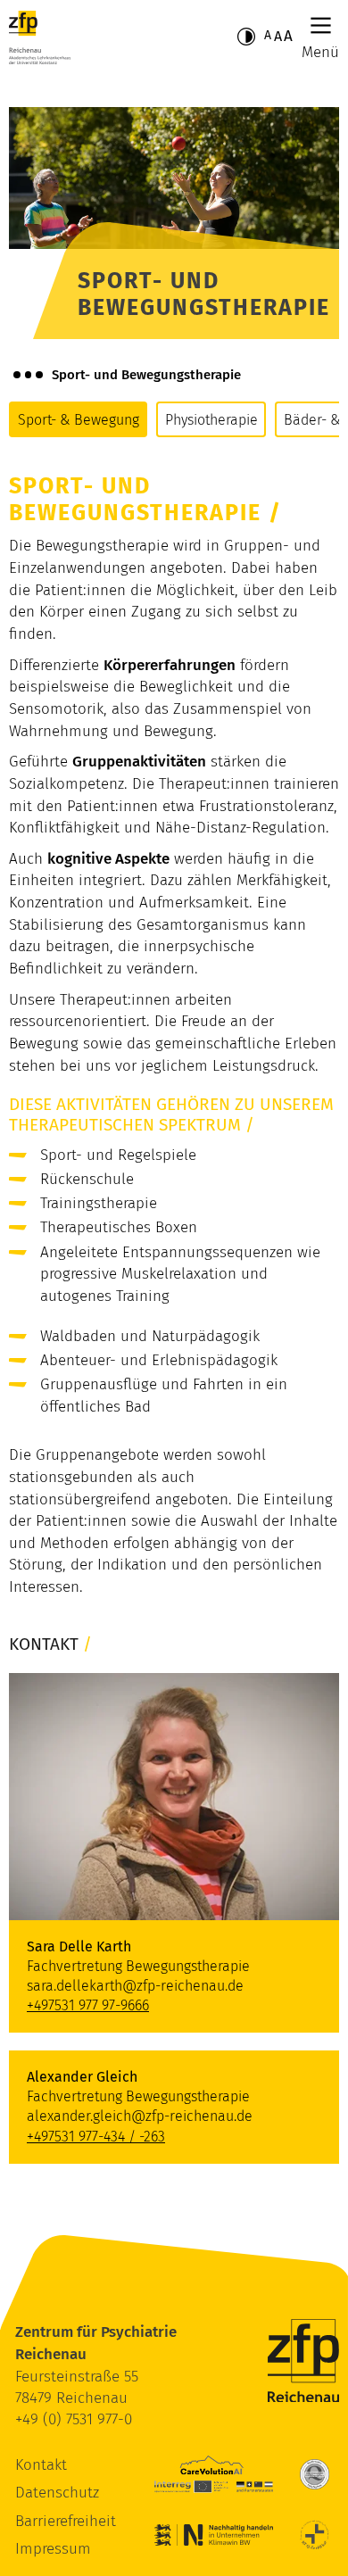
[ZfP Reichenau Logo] (40, 37)
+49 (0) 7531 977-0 (74, 2419)
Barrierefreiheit (66, 2521)
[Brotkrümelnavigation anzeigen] (28, 375)
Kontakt (41, 2465)
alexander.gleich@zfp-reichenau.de (140, 2116)
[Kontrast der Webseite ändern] (246, 37)
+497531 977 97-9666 (88, 2005)
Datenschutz (57, 2493)
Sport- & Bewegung (79, 420)
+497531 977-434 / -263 (96, 2137)
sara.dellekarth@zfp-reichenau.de (135, 1986)
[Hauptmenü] (321, 25)
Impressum (53, 2549)
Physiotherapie (211, 420)
